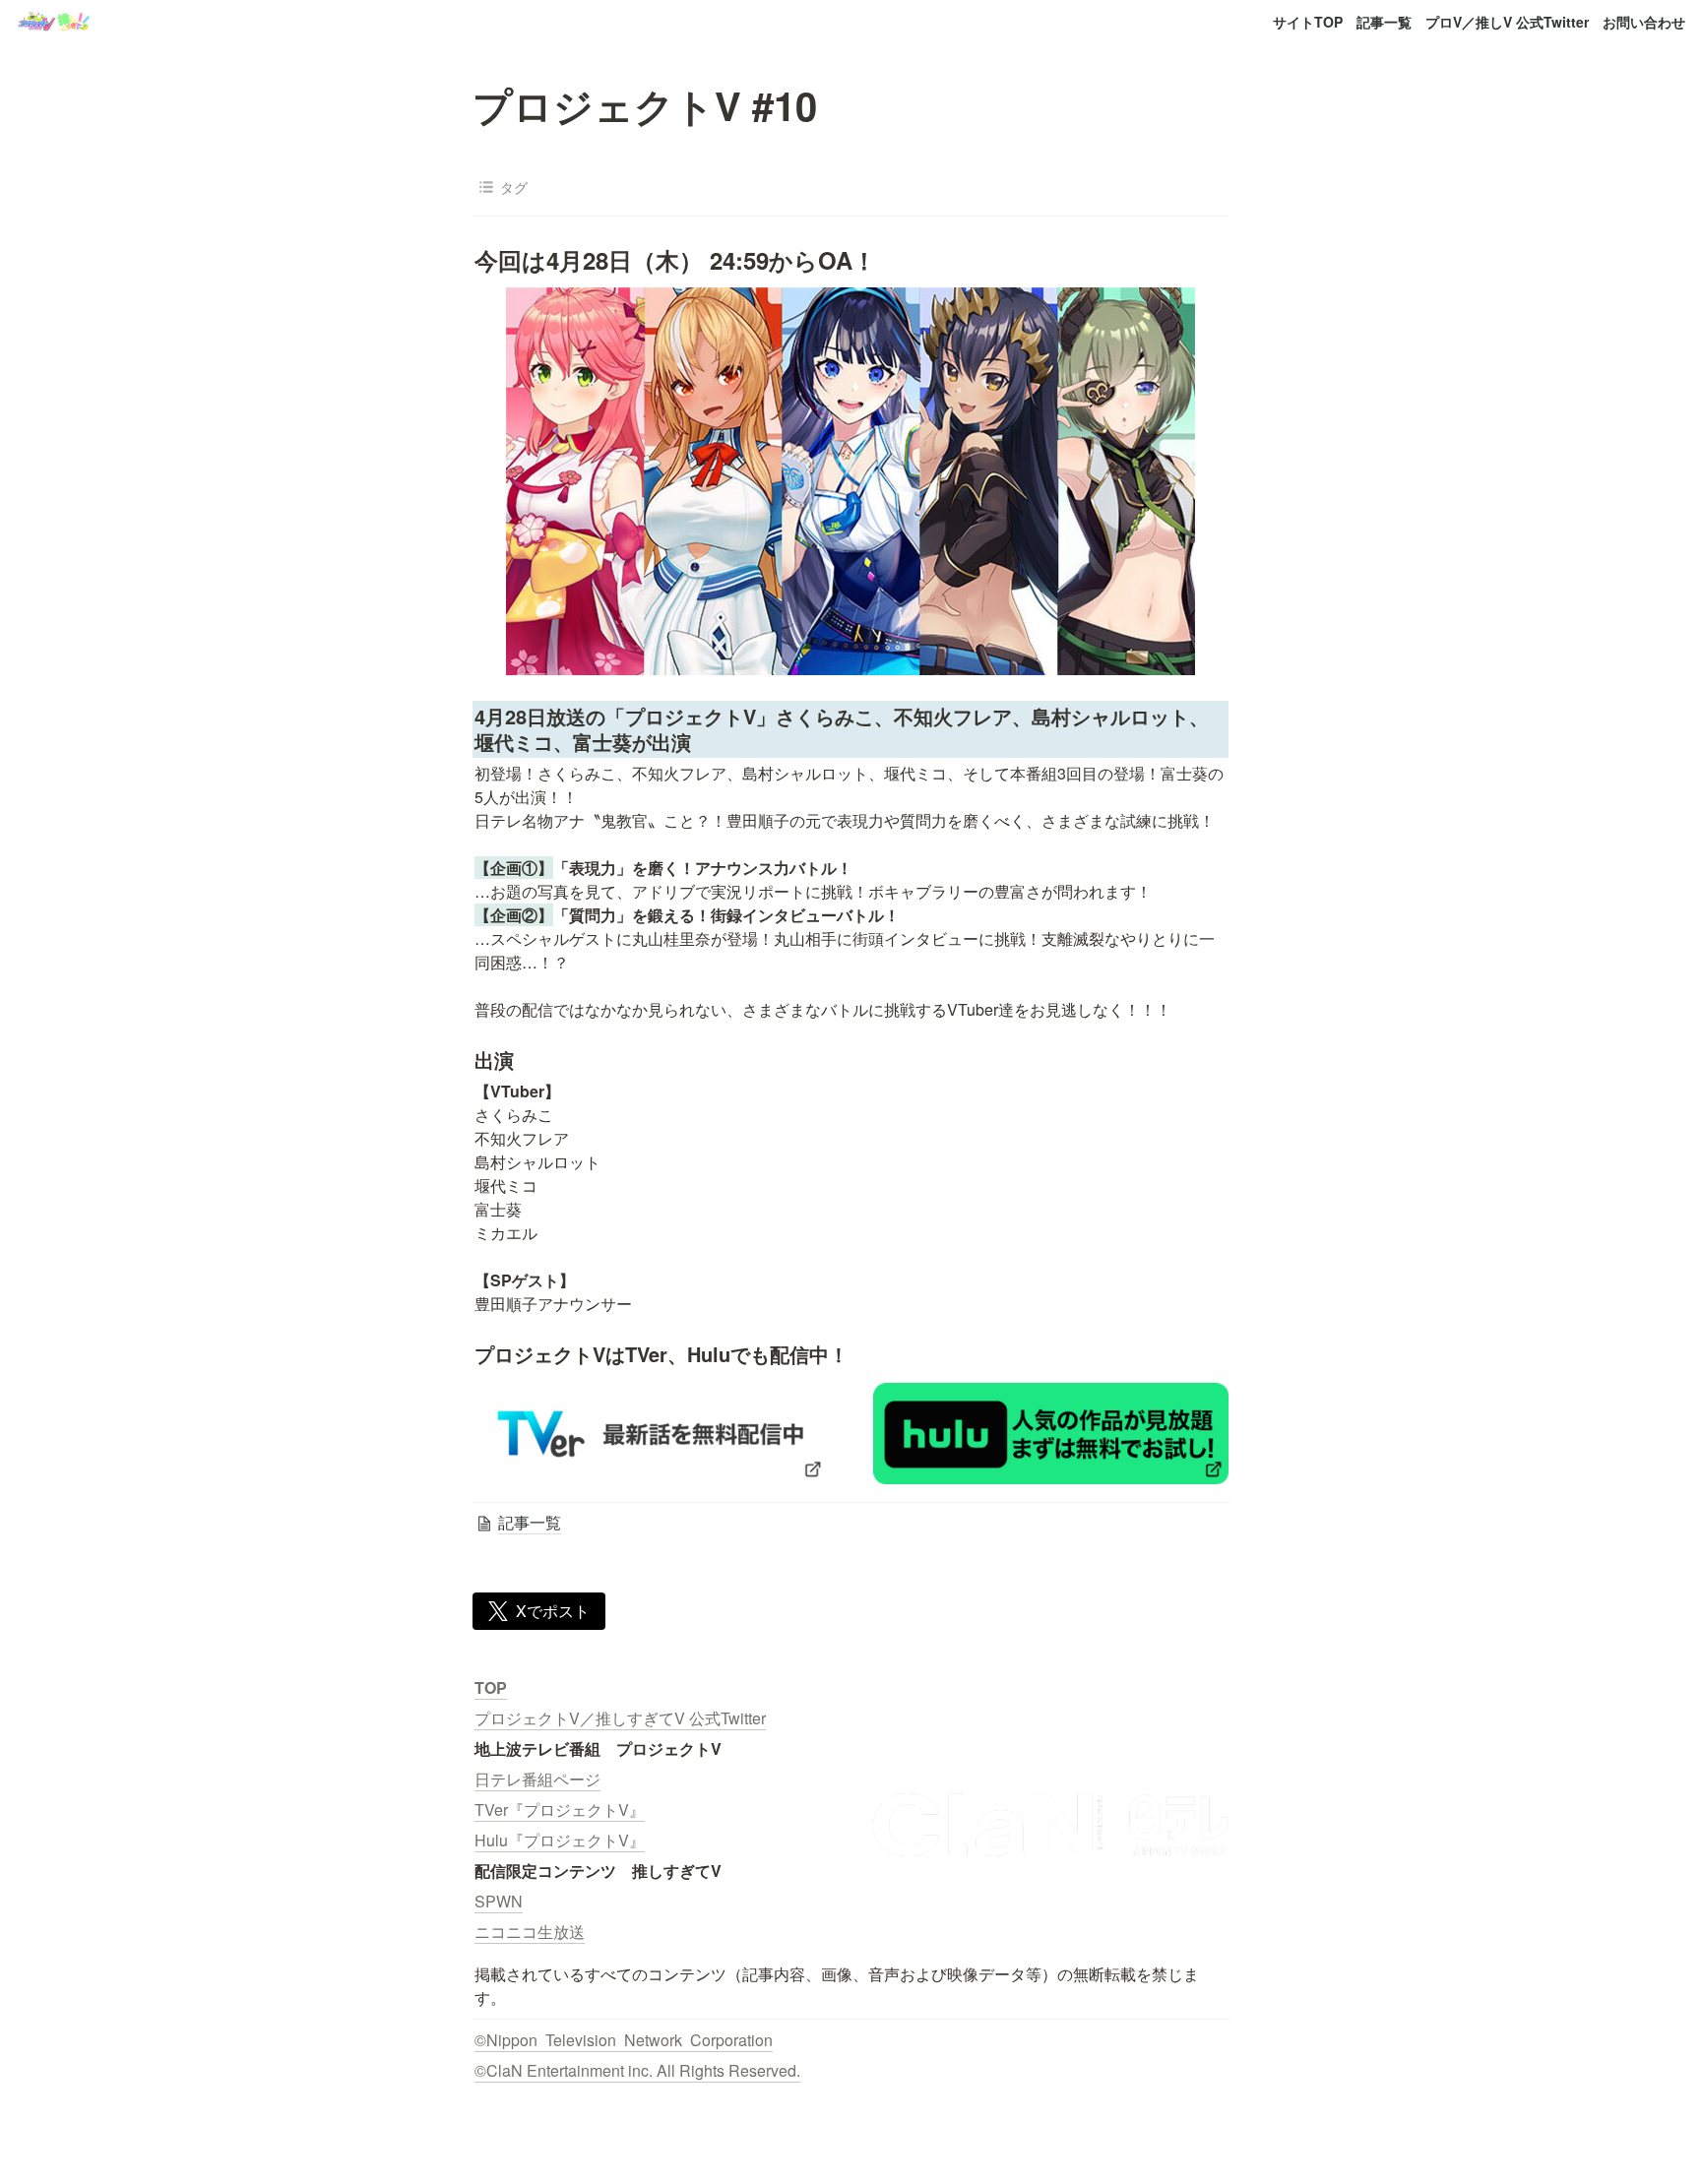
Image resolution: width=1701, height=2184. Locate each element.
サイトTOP (1308, 22)
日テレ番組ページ (537, 1779)
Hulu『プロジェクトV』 (560, 1840)
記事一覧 (1384, 22)
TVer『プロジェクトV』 (560, 1810)
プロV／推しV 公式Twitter (1507, 22)
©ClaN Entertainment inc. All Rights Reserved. (637, 2070)
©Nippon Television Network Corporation (624, 2040)
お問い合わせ (1644, 22)
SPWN (499, 1901)
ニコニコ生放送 (530, 1932)
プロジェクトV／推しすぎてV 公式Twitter (620, 1718)
